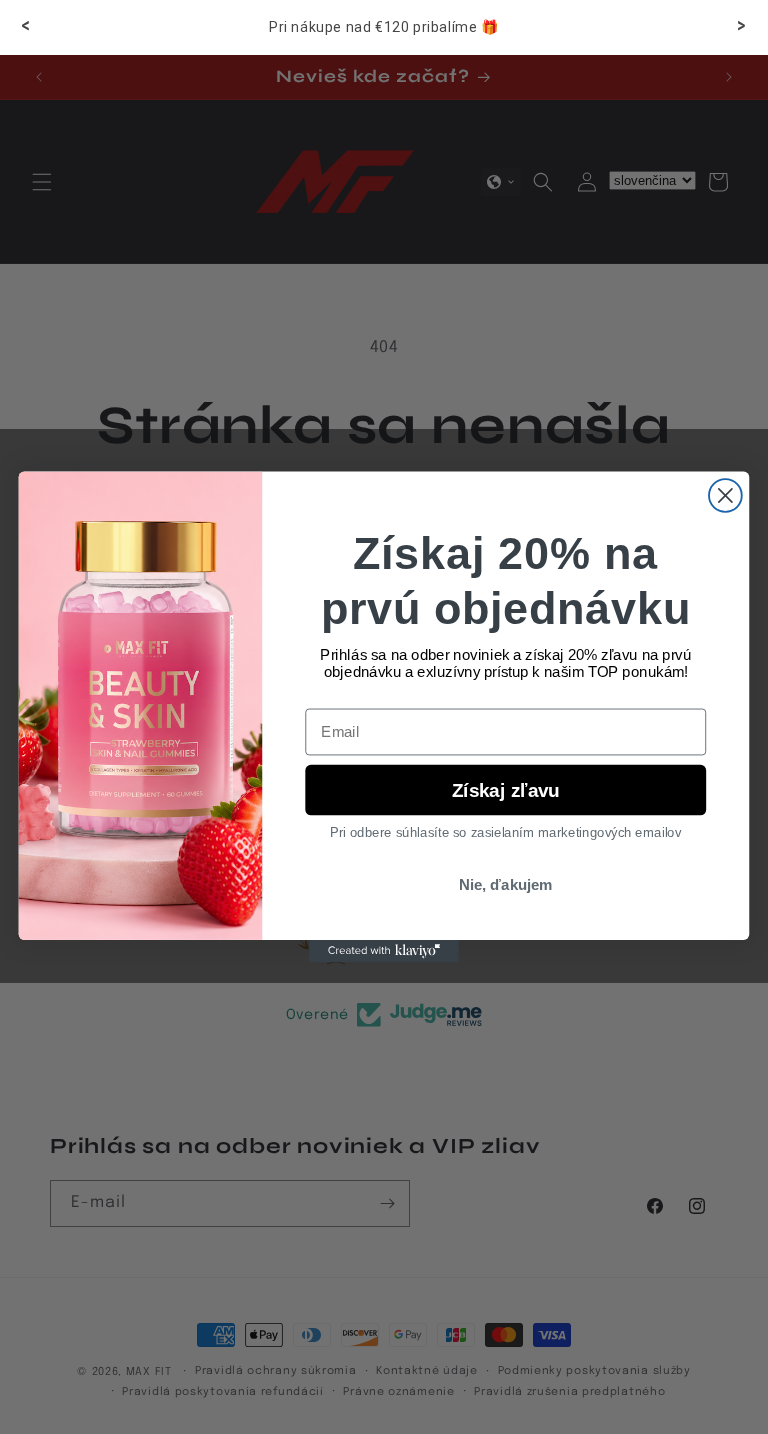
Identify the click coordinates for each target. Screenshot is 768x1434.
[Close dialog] (725, 495)
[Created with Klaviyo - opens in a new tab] (384, 951)
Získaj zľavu (506, 789)
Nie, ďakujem (506, 885)
